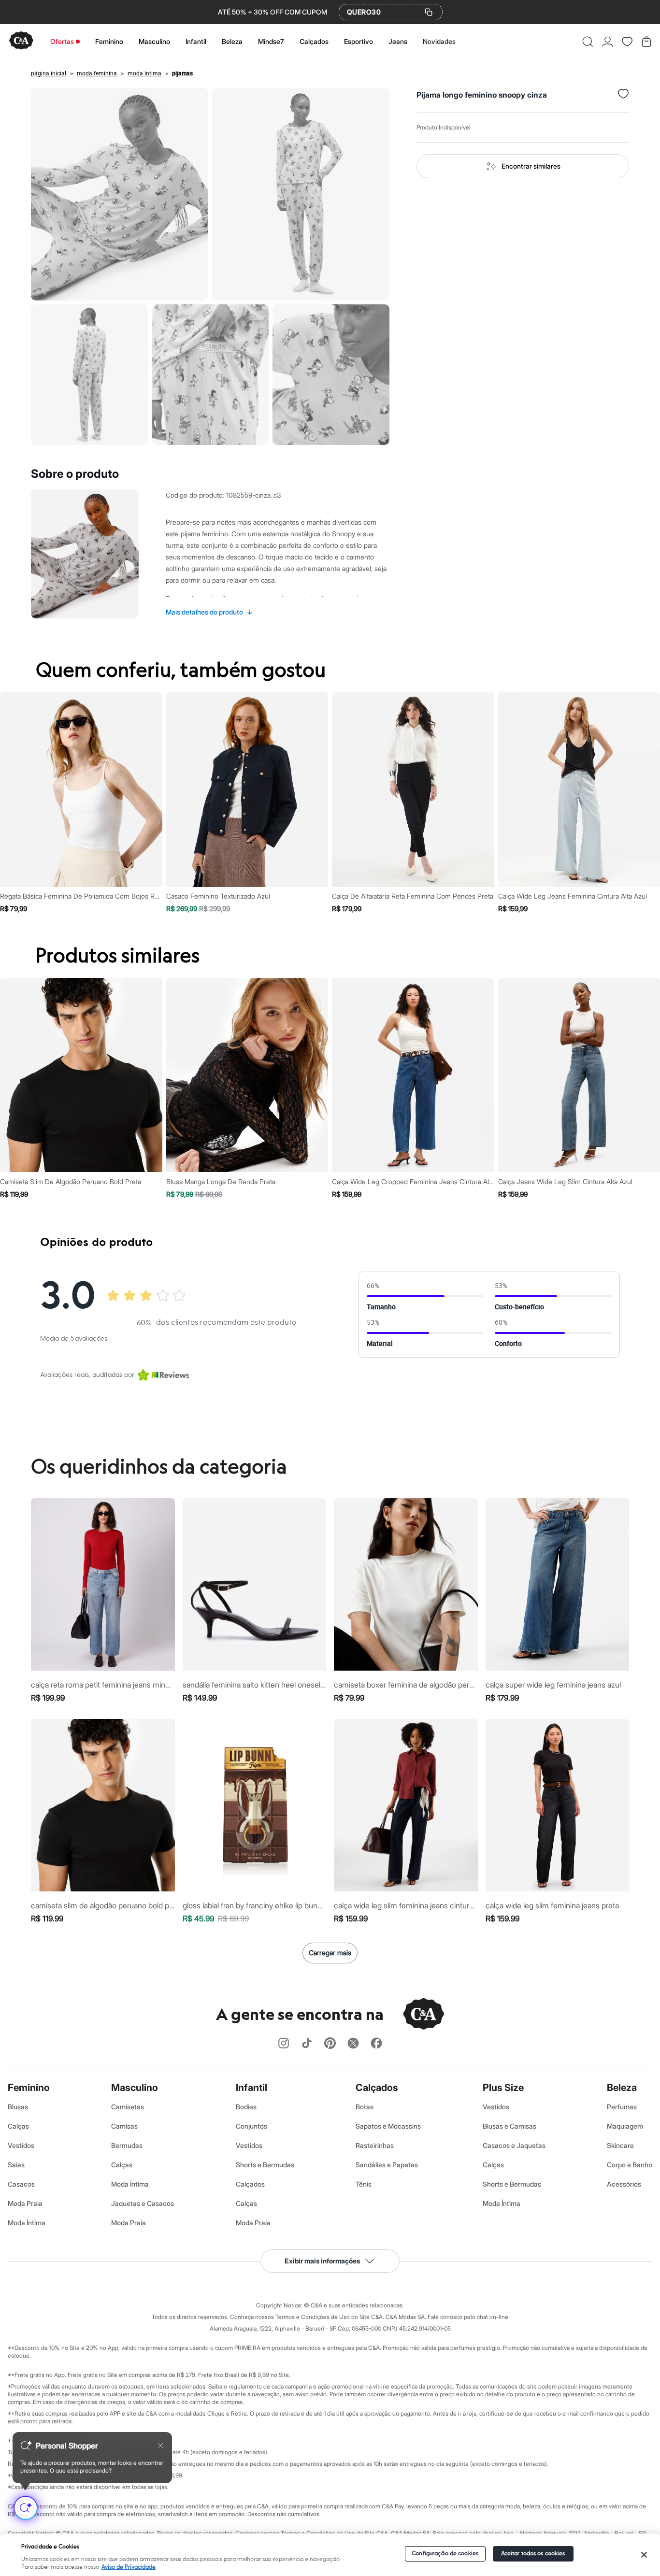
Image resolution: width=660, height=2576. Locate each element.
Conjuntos (251, 2126)
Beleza (232, 41)
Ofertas (62, 41)
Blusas (18, 2107)
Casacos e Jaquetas (514, 2145)
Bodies (246, 2107)
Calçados (314, 41)
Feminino (109, 41)
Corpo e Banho (630, 2165)
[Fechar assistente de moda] (160, 2446)
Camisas (124, 2126)
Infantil (196, 41)
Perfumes (622, 2107)
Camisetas (128, 2107)
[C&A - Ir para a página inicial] (21, 41)
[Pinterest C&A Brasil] (330, 2044)
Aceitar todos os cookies (533, 2554)
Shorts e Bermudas (265, 2165)
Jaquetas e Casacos (143, 2203)
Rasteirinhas (375, 2145)
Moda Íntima (27, 2223)
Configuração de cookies (445, 2554)
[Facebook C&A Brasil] (376, 2044)
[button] (588, 42)
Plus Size (503, 2088)
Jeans (398, 41)
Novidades (439, 41)
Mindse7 (271, 41)
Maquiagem (625, 2126)
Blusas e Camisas (509, 2126)
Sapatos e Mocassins (388, 2126)
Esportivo (359, 41)
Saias (16, 2165)
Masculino (154, 41)
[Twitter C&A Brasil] (353, 2044)
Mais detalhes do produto (209, 612)
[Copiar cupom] (429, 12)
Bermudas (127, 2145)
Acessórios (624, 2184)
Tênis (364, 2184)
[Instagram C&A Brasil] (284, 2044)
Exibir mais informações (322, 2261)
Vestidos (21, 2145)
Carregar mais (330, 1953)
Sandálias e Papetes (387, 2165)
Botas (365, 2107)
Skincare (620, 2145)
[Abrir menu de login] (608, 42)
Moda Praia (25, 2203)
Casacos (21, 2184)
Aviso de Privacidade (129, 2567)
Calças (18, 2126)
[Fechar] (644, 2555)
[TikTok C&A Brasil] (307, 2044)
